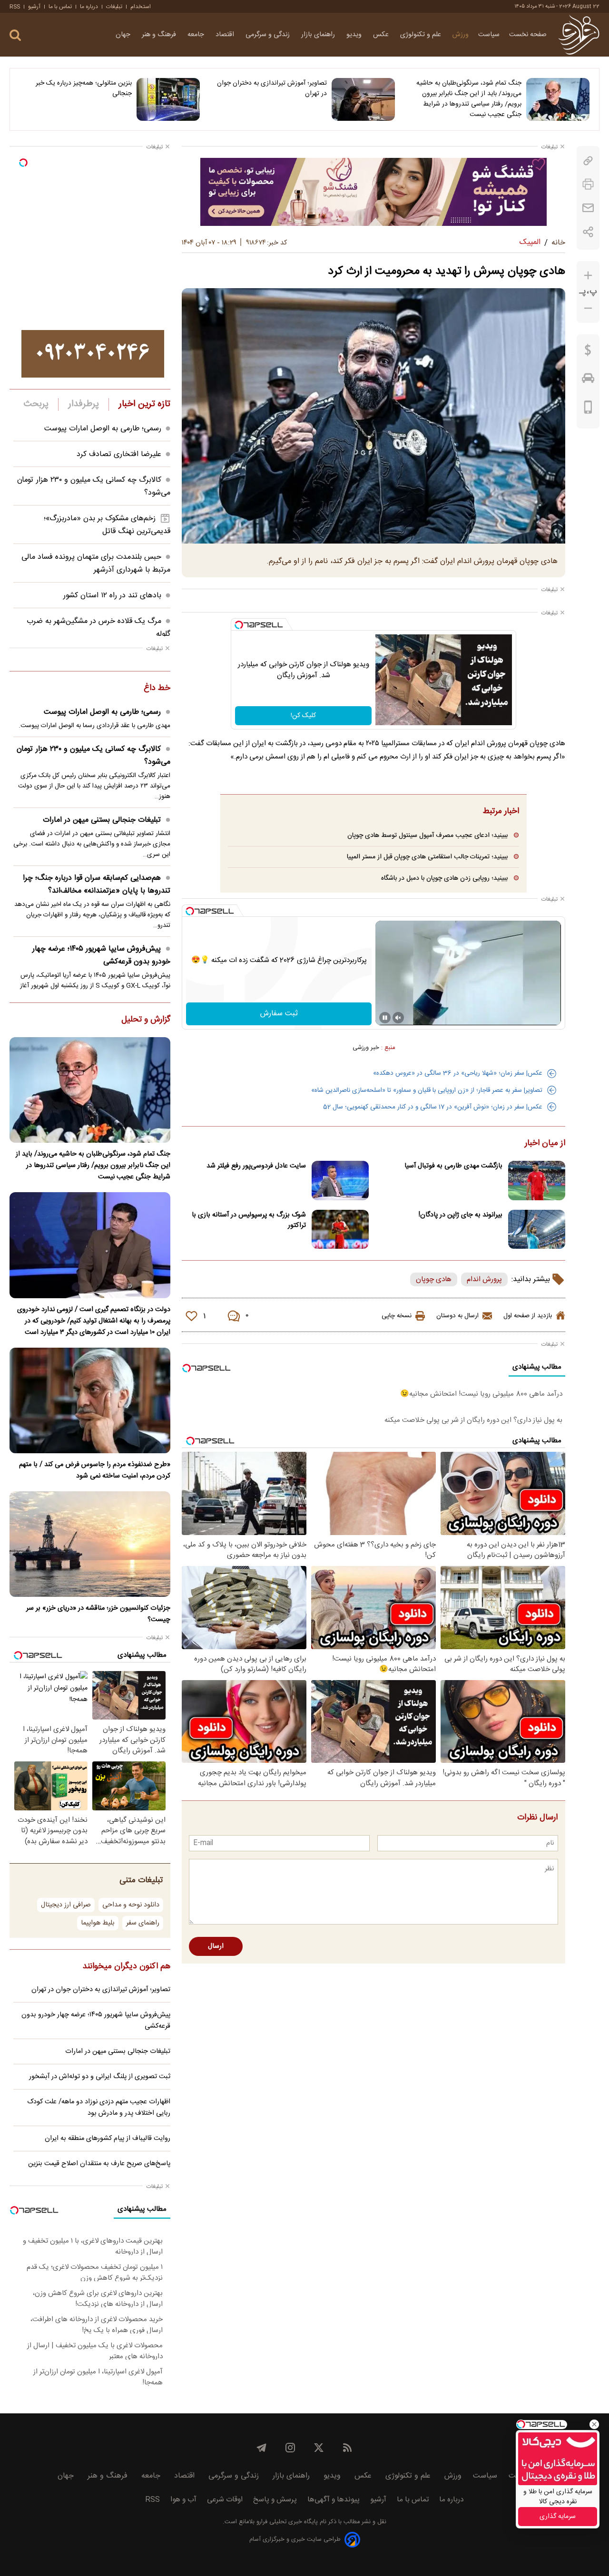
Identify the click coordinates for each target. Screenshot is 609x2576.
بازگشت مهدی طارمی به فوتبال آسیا (453, 1166)
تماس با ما (60, 7)
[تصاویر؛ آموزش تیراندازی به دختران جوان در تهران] (363, 99)
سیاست (489, 35)
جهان (124, 35)
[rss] (347, 2448)
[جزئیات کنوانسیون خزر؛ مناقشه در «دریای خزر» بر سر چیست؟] (90, 1544)
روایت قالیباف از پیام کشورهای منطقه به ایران (108, 2139)
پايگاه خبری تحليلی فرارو (286, 2522)
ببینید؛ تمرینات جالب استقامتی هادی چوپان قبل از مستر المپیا (427, 857)
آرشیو (34, 7)
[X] (319, 2448)
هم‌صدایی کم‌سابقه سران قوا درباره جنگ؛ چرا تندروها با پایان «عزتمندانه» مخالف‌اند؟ (97, 885)
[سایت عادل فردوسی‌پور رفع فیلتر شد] (340, 1181)
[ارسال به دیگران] (588, 208)
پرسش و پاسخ (275, 2500)
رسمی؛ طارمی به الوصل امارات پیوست (103, 429)
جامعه (197, 35)
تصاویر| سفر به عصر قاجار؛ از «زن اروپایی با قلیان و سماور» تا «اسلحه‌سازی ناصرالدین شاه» (427, 1090)
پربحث (36, 404)
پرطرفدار (83, 404)
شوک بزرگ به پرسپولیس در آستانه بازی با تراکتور (249, 1220)
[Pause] (385, 1018)
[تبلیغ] (373, 192)
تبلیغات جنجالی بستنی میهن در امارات (102, 820)
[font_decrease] (588, 308)
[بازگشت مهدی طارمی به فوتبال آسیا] (537, 1181)
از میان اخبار (545, 1144)
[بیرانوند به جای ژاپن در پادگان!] (537, 1230)
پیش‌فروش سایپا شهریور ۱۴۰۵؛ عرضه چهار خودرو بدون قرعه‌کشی (101, 955)
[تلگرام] (262, 2448)
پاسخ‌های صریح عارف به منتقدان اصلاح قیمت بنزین (99, 2164)
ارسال (216, 1946)
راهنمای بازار (319, 35)
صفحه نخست (528, 35)
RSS (15, 7)
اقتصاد (226, 35)
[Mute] (398, 1018)
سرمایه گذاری (558, 2517)
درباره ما (89, 7)
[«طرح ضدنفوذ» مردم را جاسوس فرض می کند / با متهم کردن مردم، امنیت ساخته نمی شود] (90, 1400)
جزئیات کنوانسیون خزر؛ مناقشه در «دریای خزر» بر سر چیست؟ (98, 1614)
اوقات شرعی (225, 2500)
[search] (15, 35)
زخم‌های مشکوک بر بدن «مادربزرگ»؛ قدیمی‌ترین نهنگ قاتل (107, 525)
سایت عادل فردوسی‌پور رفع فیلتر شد (256, 1166)
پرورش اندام (484, 1279)
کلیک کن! (303, 716)
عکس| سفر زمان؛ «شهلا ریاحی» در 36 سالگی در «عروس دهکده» (458, 1073)
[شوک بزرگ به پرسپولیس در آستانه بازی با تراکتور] (340, 1230)
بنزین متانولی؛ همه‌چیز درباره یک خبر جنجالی (84, 88)
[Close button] (594, 2424)
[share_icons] (588, 232)
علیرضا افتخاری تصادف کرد (119, 454)
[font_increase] (588, 276)
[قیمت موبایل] (588, 409)
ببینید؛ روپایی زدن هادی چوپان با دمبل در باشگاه (444, 878)
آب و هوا (183, 2500)
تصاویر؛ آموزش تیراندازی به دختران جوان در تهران (272, 88)
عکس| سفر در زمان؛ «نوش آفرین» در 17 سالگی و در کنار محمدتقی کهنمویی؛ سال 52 (433, 1107)
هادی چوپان (434, 1279)
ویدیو (355, 35)
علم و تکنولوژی (422, 35)
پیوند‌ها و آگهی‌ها (334, 2500)
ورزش (461, 35)
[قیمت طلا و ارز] (588, 352)
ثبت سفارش (279, 1014)
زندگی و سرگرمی (269, 35)
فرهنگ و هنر (160, 35)
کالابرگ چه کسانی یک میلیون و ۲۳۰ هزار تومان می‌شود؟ (93, 756)
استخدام (141, 7)
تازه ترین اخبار (144, 404)
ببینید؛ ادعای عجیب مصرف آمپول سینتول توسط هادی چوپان (427, 835)
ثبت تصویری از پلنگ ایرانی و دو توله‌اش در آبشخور (100, 2077)
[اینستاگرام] (290, 2448)
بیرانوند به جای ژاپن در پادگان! (461, 1215)
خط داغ (157, 689)
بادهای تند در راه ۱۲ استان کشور (112, 596)
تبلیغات (114, 7)
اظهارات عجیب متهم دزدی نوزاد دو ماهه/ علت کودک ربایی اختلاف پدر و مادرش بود (99, 2108)
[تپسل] (239, 625)
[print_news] (588, 184)
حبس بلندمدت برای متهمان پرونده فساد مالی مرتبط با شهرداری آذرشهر (96, 564)
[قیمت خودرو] (588, 380)
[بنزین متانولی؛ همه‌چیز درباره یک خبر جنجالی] (168, 99)
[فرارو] (579, 35)
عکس (382, 35)
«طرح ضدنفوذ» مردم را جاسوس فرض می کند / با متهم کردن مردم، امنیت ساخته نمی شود (95, 1470)
